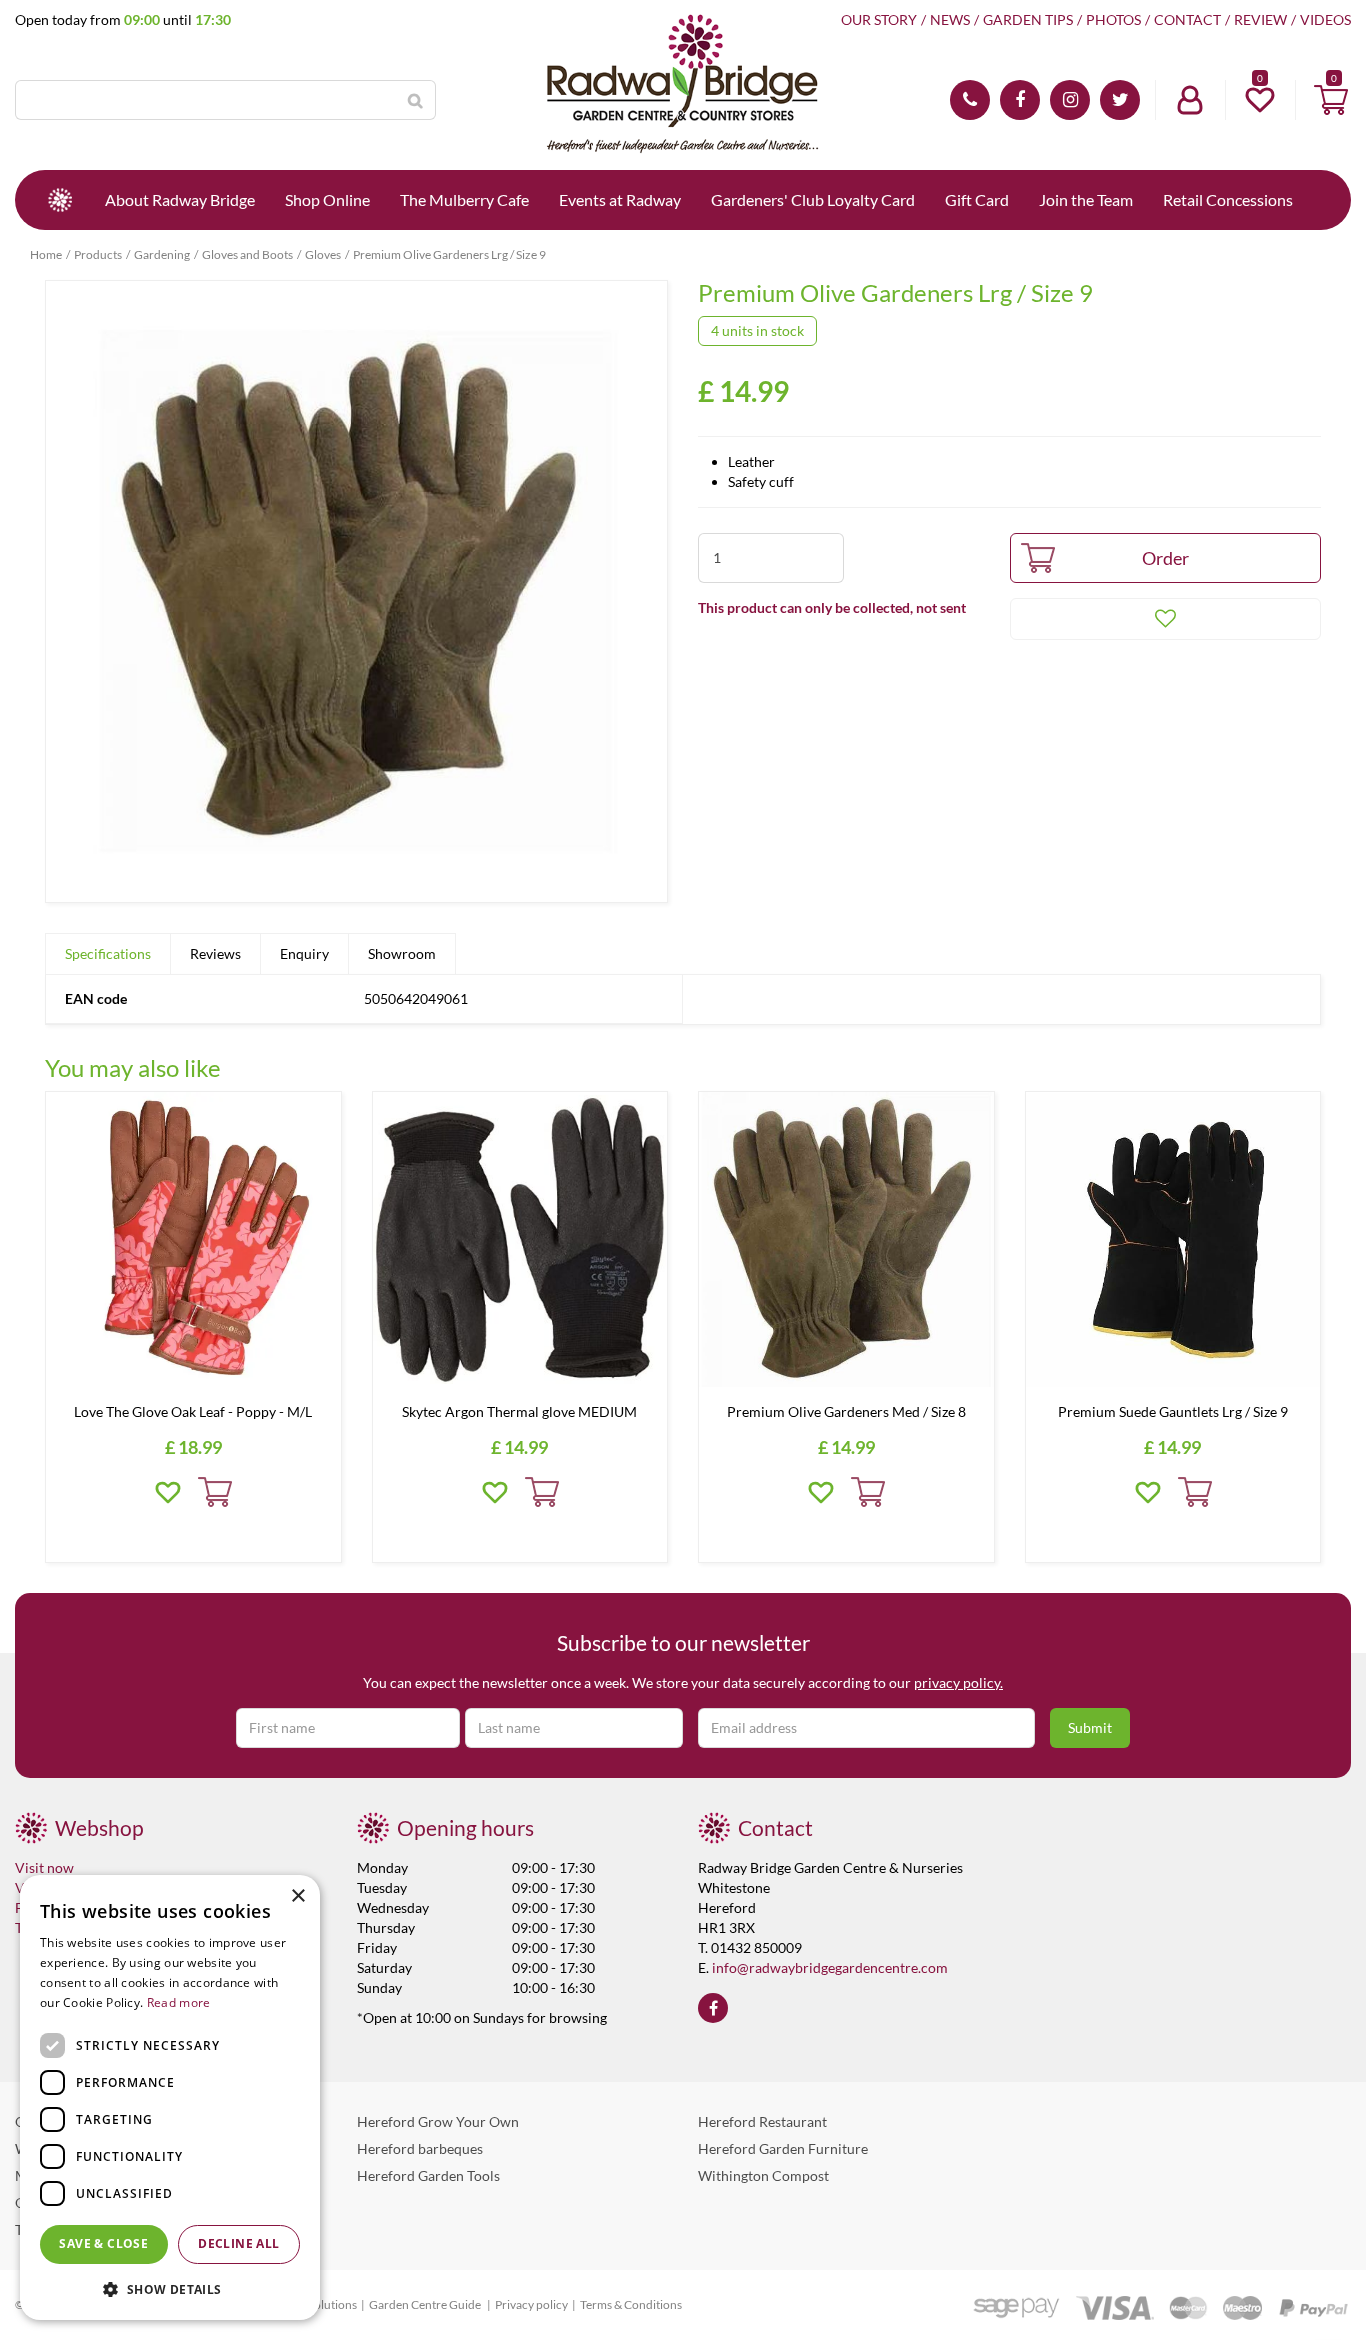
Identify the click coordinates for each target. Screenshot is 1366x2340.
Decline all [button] (238, 2243)
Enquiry (304, 953)
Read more (179, 2002)
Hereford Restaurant (762, 2121)
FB (1020, 100)
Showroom (402, 953)
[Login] (1190, 100)
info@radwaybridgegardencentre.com (830, 1967)
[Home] (60, 200)
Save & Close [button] (103, 2243)
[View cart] (1331, 100)
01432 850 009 (970, 100)
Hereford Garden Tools (428, 2175)
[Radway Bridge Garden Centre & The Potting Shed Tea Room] (683, 85)
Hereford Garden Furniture (783, 2148)
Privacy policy (531, 2304)
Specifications (108, 953)
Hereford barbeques (420, 2148)
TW (1120, 100)
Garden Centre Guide (426, 2304)
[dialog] (170, 2097)
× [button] (297, 1896)
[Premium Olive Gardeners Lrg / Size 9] (356, 591)
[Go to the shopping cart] (1331, 100)
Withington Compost (763, 2175)
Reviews (215, 953)
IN (1070, 100)
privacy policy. (958, 1682)
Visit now (44, 1867)
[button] (170, 2288)
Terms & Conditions (631, 2304)
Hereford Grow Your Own (438, 2121)
